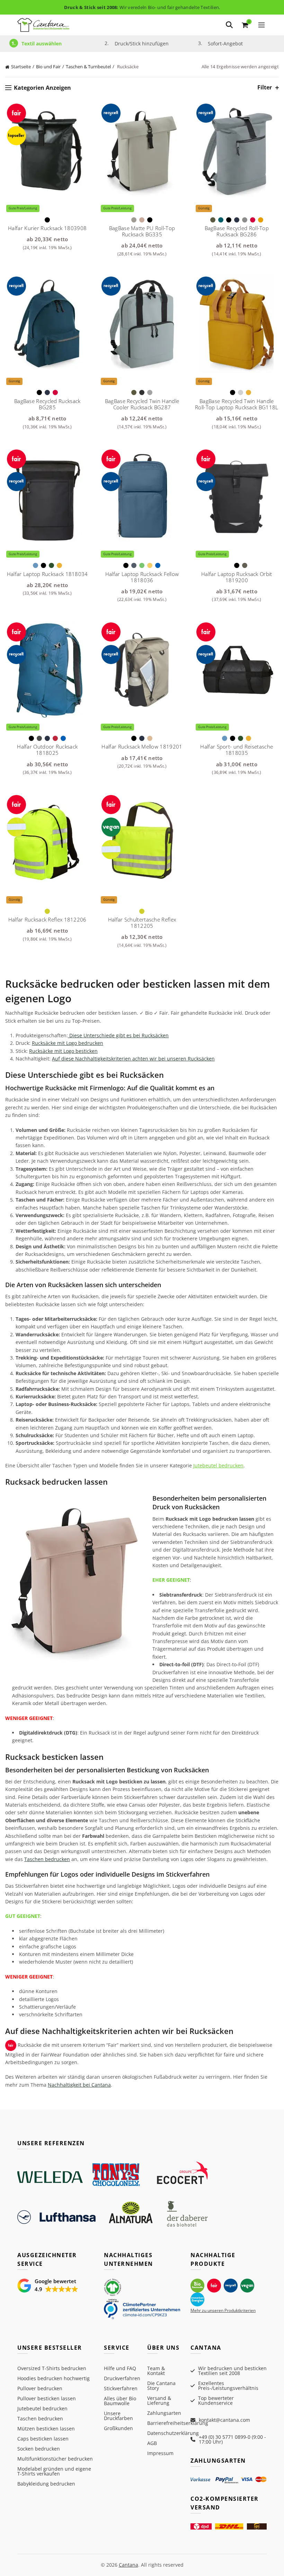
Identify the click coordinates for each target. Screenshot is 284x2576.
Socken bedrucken (39, 2449)
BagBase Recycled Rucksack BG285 (47, 404)
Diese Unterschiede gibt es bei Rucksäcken (118, 1035)
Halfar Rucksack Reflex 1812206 (47, 919)
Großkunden (118, 2428)
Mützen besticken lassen (46, 2429)
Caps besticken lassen (43, 2439)
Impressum (160, 2453)
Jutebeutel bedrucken (218, 1465)
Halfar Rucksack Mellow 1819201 (142, 746)
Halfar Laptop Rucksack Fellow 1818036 (142, 577)
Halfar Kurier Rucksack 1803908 (47, 228)
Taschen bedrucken (47, 1859)
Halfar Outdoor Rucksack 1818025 (47, 750)
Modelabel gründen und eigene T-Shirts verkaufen (54, 2471)
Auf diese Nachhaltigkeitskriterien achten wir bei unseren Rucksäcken (133, 1059)
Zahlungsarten (164, 2413)
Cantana (128, 2565)
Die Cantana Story (161, 2386)
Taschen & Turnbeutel (88, 67)
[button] (48, 2286)
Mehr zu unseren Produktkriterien (223, 2310)
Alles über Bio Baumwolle (120, 2401)
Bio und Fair (48, 67)
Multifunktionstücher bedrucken (55, 2459)
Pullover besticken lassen (47, 2398)
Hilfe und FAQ (120, 2368)
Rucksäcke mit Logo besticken (63, 1051)
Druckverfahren (122, 2378)
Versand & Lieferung (159, 2400)
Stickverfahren (121, 2388)
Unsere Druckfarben (118, 2416)
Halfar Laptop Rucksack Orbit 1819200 (237, 577)
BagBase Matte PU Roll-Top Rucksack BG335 (142, 231)
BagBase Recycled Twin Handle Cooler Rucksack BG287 (142, 404)
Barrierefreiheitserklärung (178, 2423)
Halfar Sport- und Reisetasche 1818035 (237, 750)
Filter (265, 88)
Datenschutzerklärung (173, 2433)
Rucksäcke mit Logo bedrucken (68, 1043)
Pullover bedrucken (40, 2388)
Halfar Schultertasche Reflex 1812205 (142, 923)
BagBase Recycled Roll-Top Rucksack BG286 (237, 231)
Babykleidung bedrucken (46, 2484)
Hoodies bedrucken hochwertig (54, 2378)
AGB (152, 2443)
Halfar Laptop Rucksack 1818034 (47, 574)
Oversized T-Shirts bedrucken (52, 2368)
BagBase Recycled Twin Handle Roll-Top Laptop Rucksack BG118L (237, 404)
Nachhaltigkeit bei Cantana (79, 2085)
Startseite (21, 67)
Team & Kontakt (156, 2371)
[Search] (229, 25)
